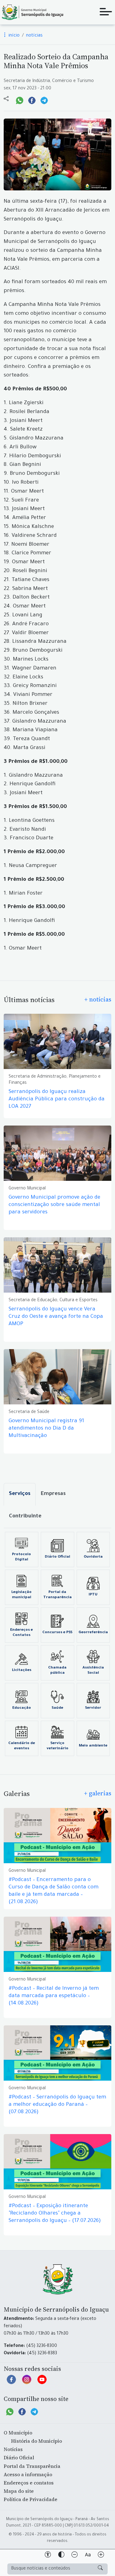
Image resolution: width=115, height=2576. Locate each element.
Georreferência (93, 1633)
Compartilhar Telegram (44, 100)
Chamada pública (57, 1670)
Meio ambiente (93, 1746)
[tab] (20, 1494)
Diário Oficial (57, 1557)
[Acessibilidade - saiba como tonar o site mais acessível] (48, 2556)
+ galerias (98, 1793)
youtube (42, 2383)
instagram (27, 2383)
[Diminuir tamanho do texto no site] (75, 2556)
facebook (11, 2383)
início (13, 36)
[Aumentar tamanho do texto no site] (101, 2556)
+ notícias (98, 999)
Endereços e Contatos (21, 1633)
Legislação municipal (21, 1595)
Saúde (57, 1708)
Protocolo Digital (21, 1557)
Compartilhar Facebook (32, 100)
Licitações (22, 1670)
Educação (22, 1708)
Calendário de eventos (22, 1746)
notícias (34, 36)
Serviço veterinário (57, 1746)
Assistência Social (93, 1670)
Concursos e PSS (57, 1633)
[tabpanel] (57, 1644)
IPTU (93, 1595)
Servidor (93, 1708)
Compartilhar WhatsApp (20, 100)
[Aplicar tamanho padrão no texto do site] (88, 2556)
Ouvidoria (93, 1557)
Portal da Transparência (57, 1595)
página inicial (32, 12)
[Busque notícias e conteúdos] (100, 2569)
